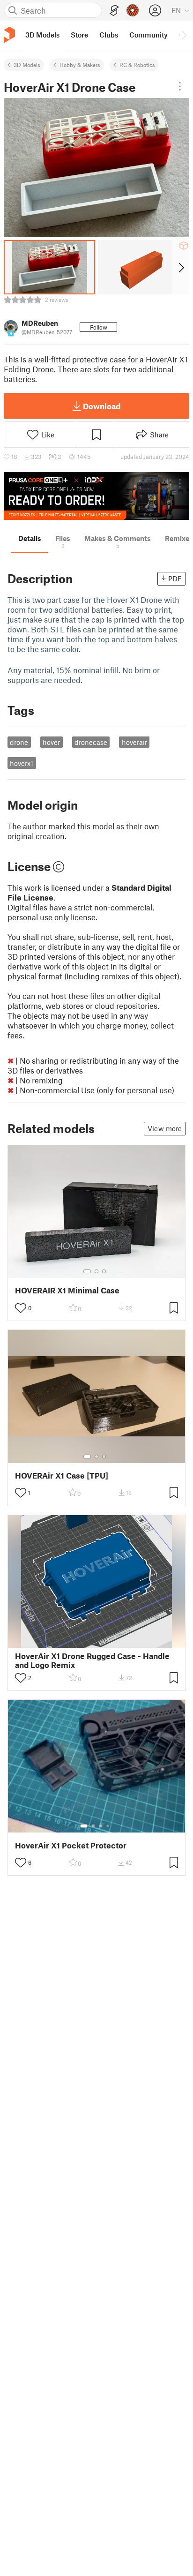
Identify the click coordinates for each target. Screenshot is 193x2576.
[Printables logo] (9, 35)
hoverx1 (22, 763)
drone (19, 742)
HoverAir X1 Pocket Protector (71, 1845)
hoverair (134, 742)
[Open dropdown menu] (180, 86)
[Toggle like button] (21, 1308)
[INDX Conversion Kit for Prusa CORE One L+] (96, 496)
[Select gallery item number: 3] (104, 1271)
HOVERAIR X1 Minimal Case (67, 1290)
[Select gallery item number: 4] (108, 1826)
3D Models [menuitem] (42, 35)
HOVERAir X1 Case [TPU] (62, 1476)
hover (51, 742)
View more (165, 1128)
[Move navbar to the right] (184, 35)
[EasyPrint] (114, 11)
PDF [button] (175, 578)
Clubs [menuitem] (109, 35)
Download (102, 406)
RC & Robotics (137, 65)
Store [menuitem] (79, 35)
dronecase (91, 742)
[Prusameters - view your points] (133, 10)
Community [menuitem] (148, 35)
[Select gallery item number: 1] (87, 1271)
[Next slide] (181, 267)
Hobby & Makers (80, 65)
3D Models (27, 65)
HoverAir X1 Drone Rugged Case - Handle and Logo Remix (92, 1660)
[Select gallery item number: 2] (96, 1271)
